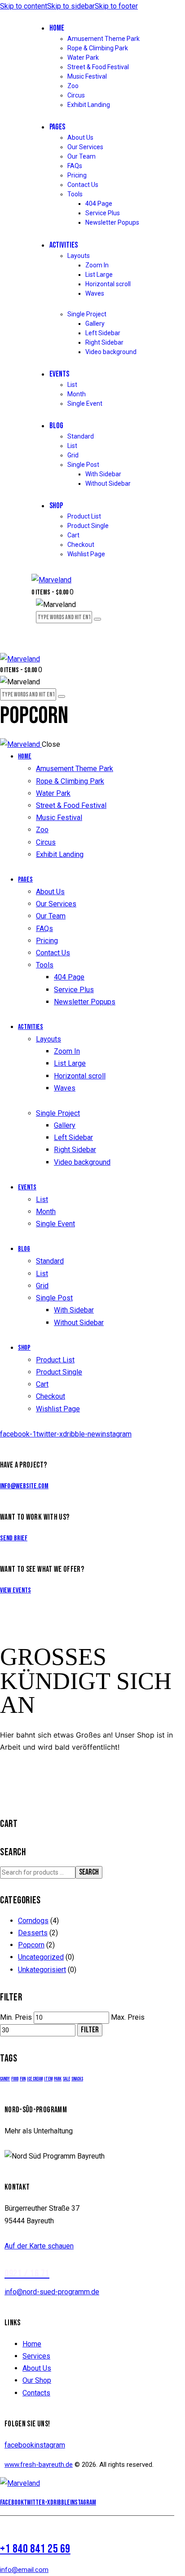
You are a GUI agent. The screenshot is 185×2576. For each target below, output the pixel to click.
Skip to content (24, 6)
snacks (77, 2079)
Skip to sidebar (71, 6)
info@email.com (24, 2570)
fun (23, 2079)
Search (89, 1872)
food (15, 2079)
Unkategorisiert (42, 1970)
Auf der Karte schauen (39, 2246)
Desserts (33, 1933)
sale (66, 2079)
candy (5, 2079)
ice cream (35, 2079)
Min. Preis (16, 2017)
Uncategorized (41, 1957)
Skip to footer (116, 6)
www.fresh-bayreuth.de (39, 2465)
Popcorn (31, 1945)
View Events (15, 1590)
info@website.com (24, 1486)
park (58, 2079)
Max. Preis (128, 2017)
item (48, 2079)
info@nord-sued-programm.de (52, 2292)
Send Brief (14, 1538)
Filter (90, 2030)
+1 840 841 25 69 (35, 2549)
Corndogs (33, 1921)
